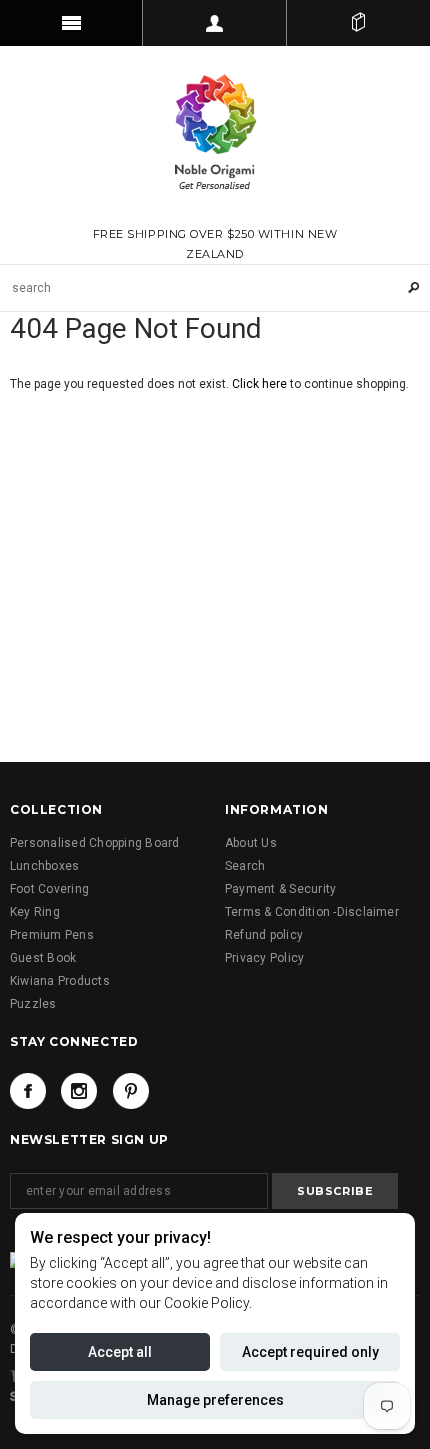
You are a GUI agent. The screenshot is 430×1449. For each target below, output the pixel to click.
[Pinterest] (131, 1091)
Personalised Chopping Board (94, 843)
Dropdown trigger (214, 23)
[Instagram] (79, 1091)
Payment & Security (280, 889)
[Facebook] (28, 1091)
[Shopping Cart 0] (358, 23)
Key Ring (35, 912)
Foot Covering (49, 889)
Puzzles (33, 1004)
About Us (251, 843)
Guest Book (43, 958)
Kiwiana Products (60, 981)
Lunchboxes (44, 866)
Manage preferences (215, 1400)
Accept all (120, 1352)
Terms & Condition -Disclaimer (312, 912)
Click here (261, 384)
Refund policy (264, 935)
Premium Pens (52, 935)
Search (245, 866)
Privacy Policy (264, 958)
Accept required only (310, 1352)
